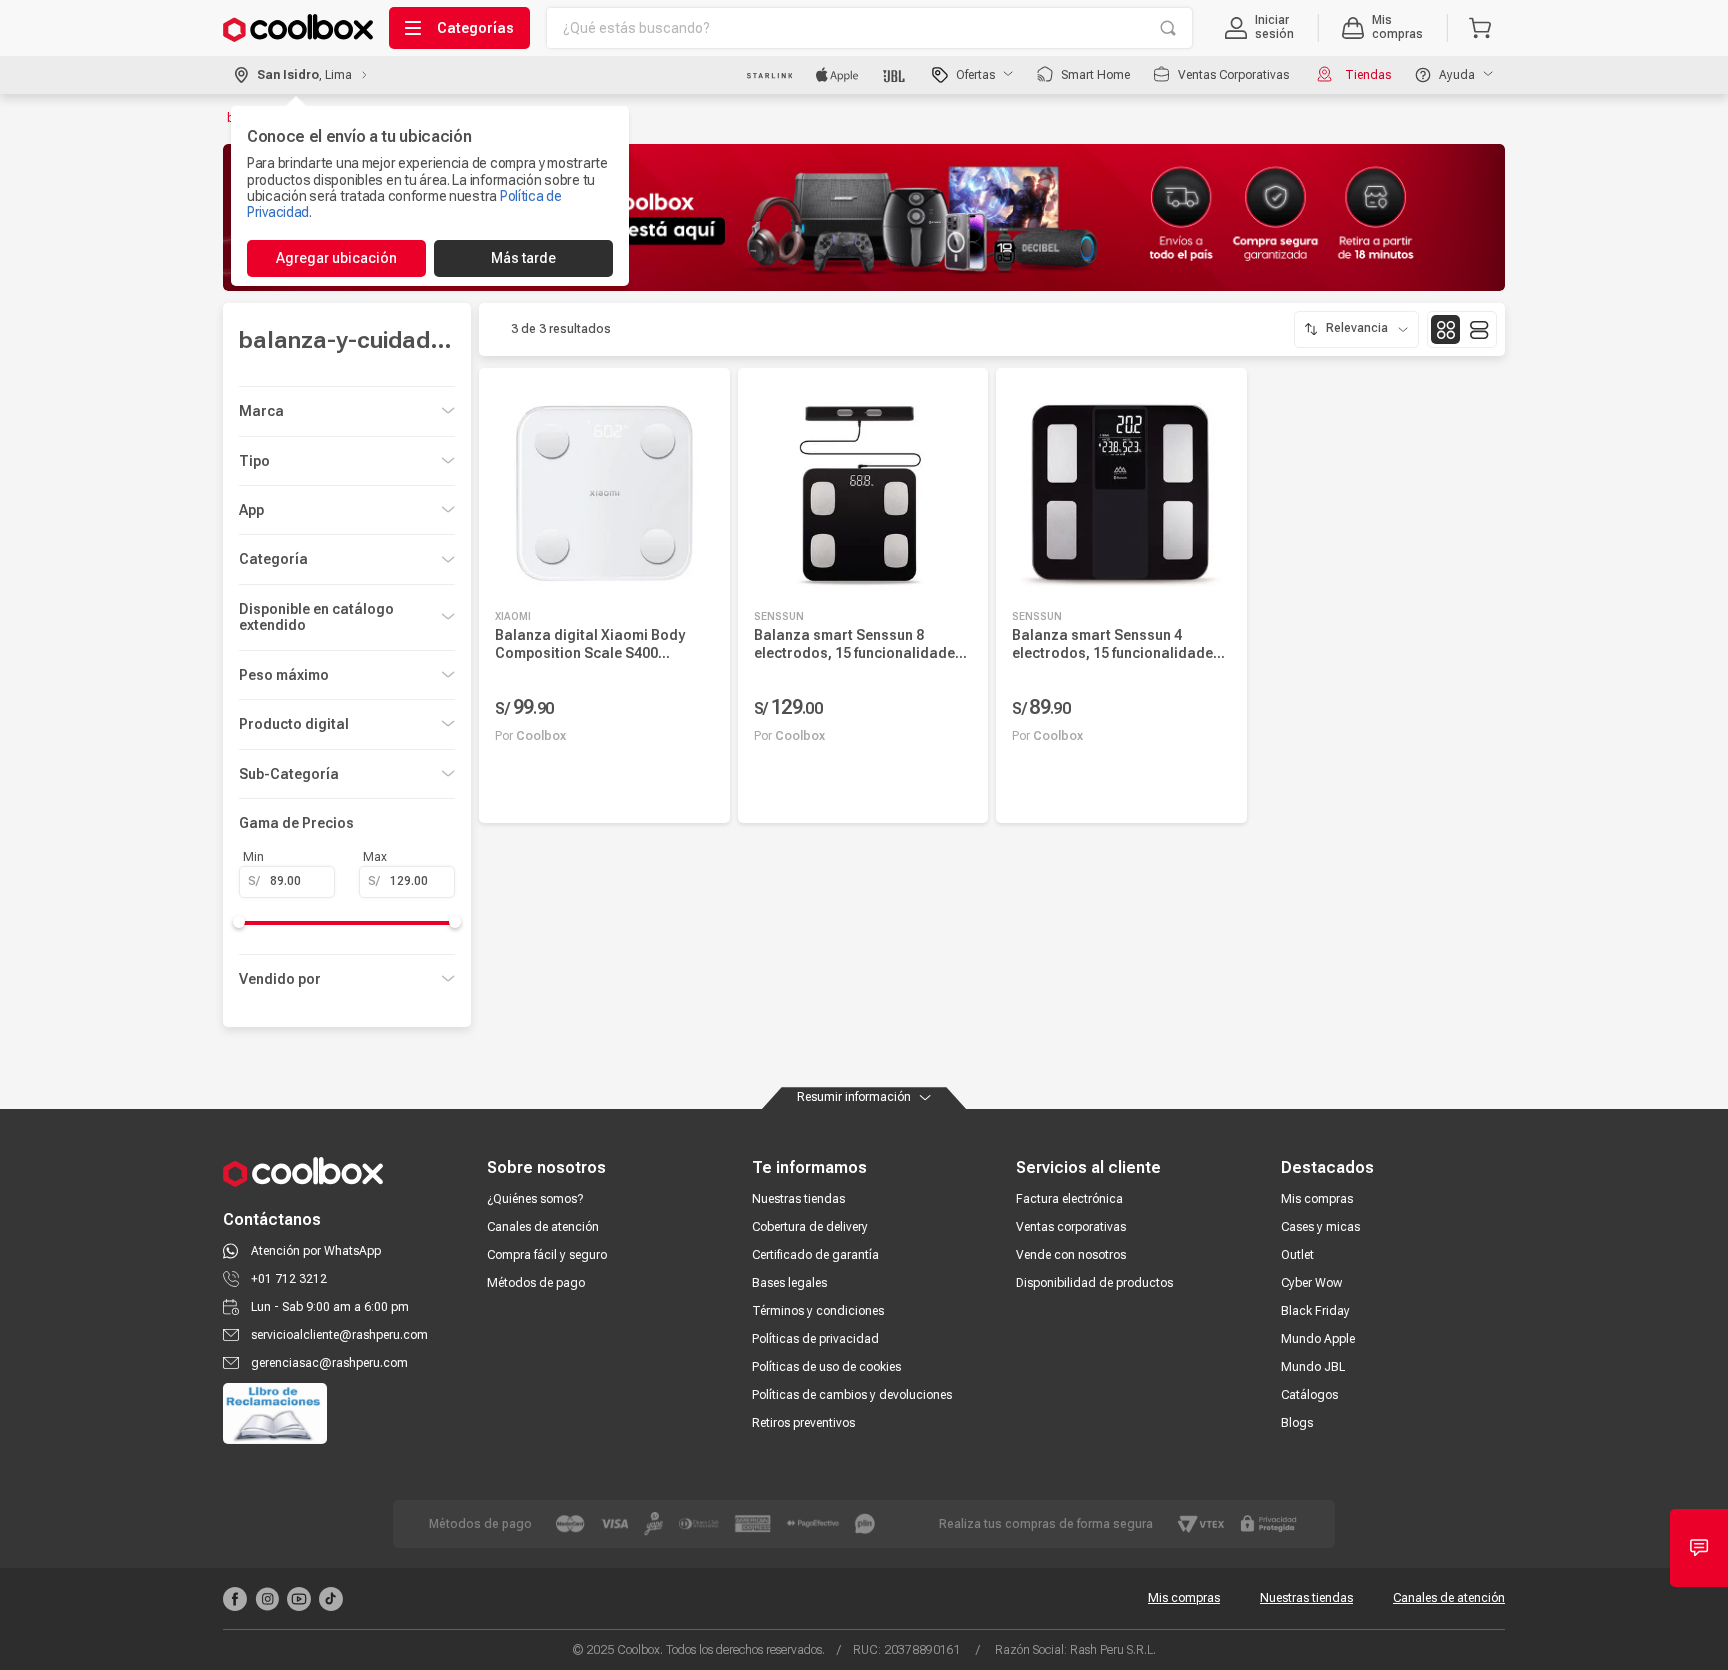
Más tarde (523, 258)
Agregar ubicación (336, 258)
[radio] (1445, 329)
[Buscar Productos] (1168, 28)
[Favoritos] (699, 788)
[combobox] (869, 28)
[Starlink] (769, 75)
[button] (1259, 28)
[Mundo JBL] (895, 75)
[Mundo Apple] (837, 75)
